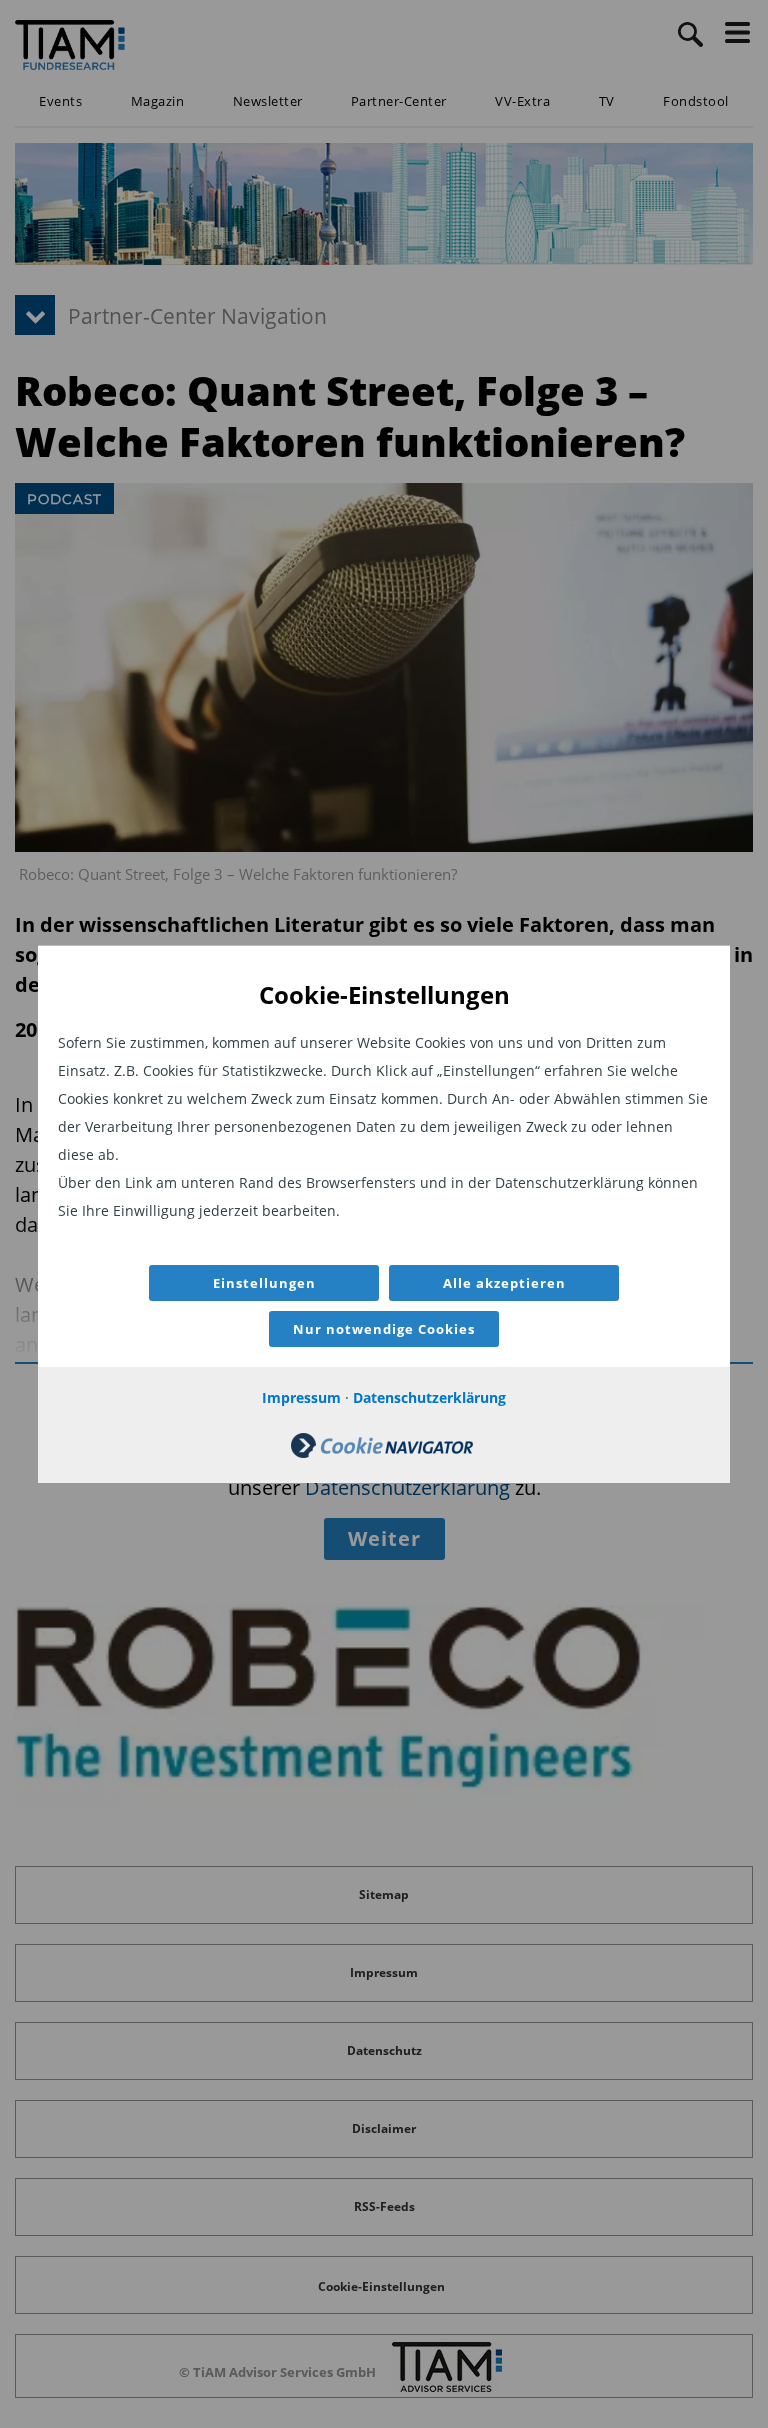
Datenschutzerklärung (429, 1397)
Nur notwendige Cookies (384, 1329)
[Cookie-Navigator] (382, 1452)
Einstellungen (264, 1283)
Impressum (301, 1397)
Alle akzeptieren (504, 1283)
